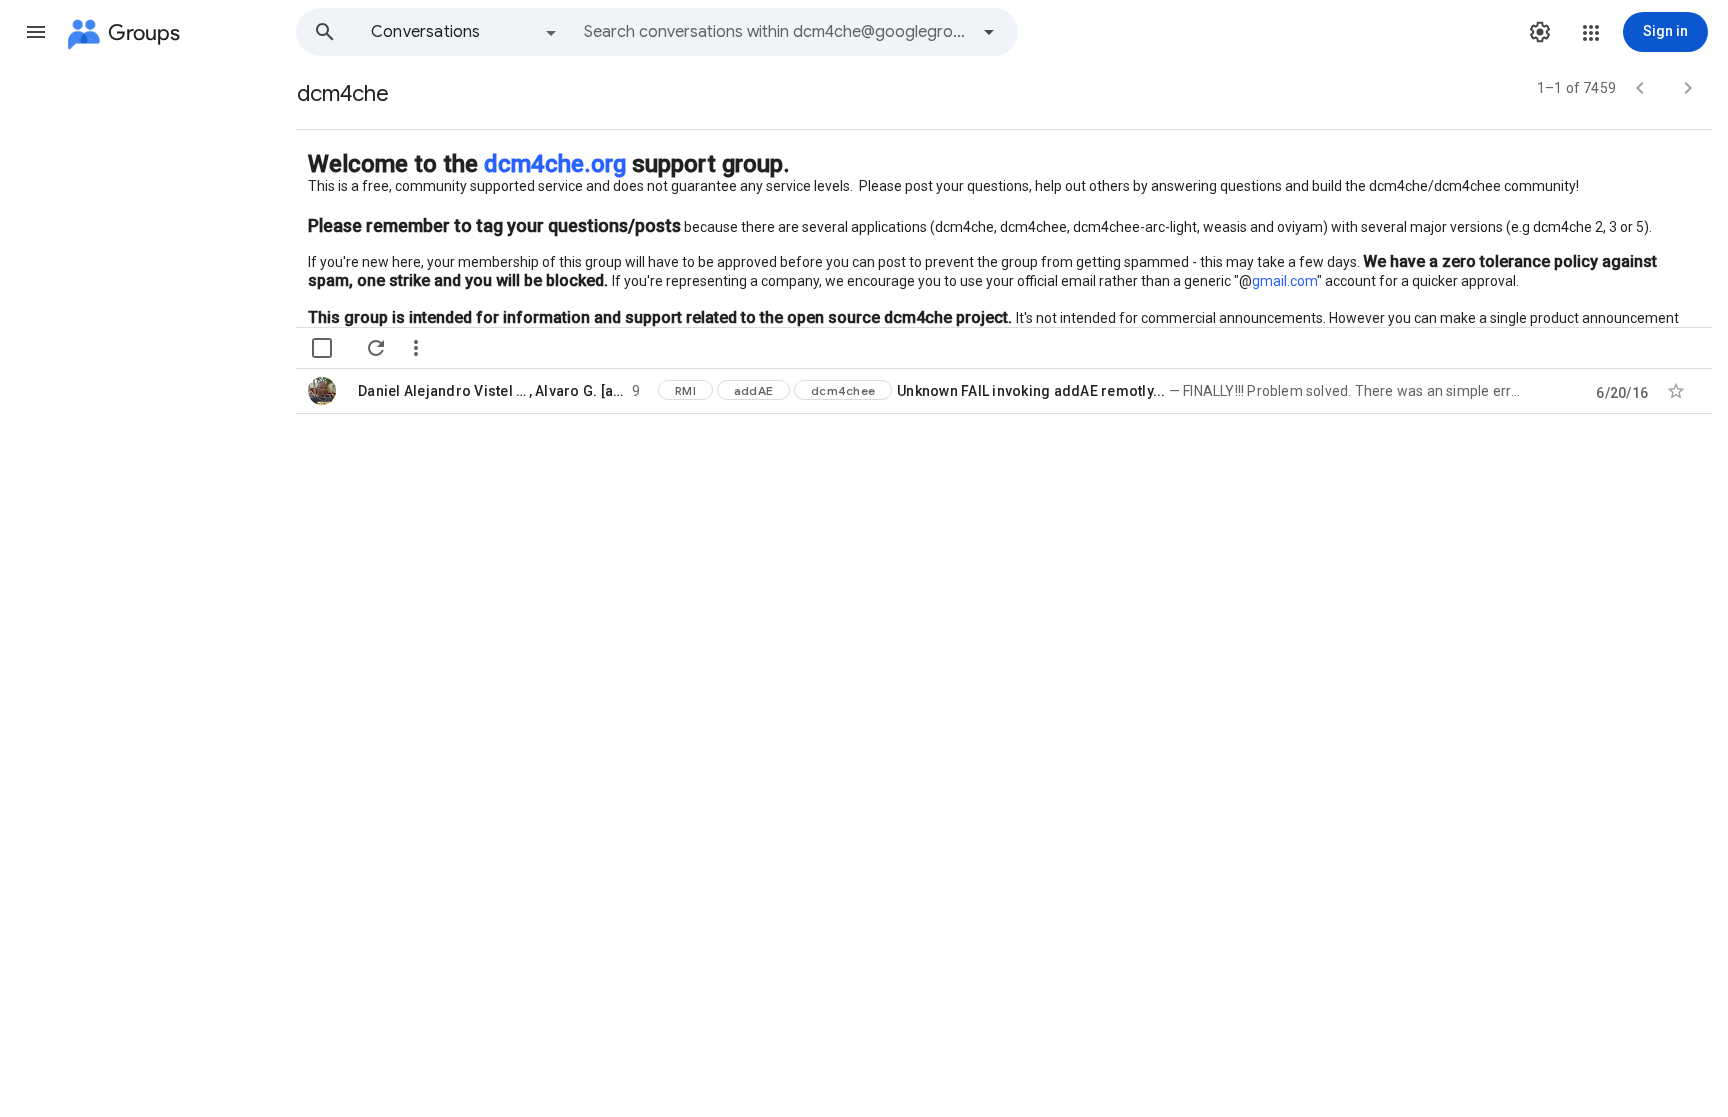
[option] (465, 32)
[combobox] (776, 32)
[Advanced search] (989, 32)
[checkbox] (322, 348)
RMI (685, 390)
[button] (36, 32)
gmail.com (1284, 281)
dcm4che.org (555, 164)
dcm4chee (843, 390)
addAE (753, 390)
